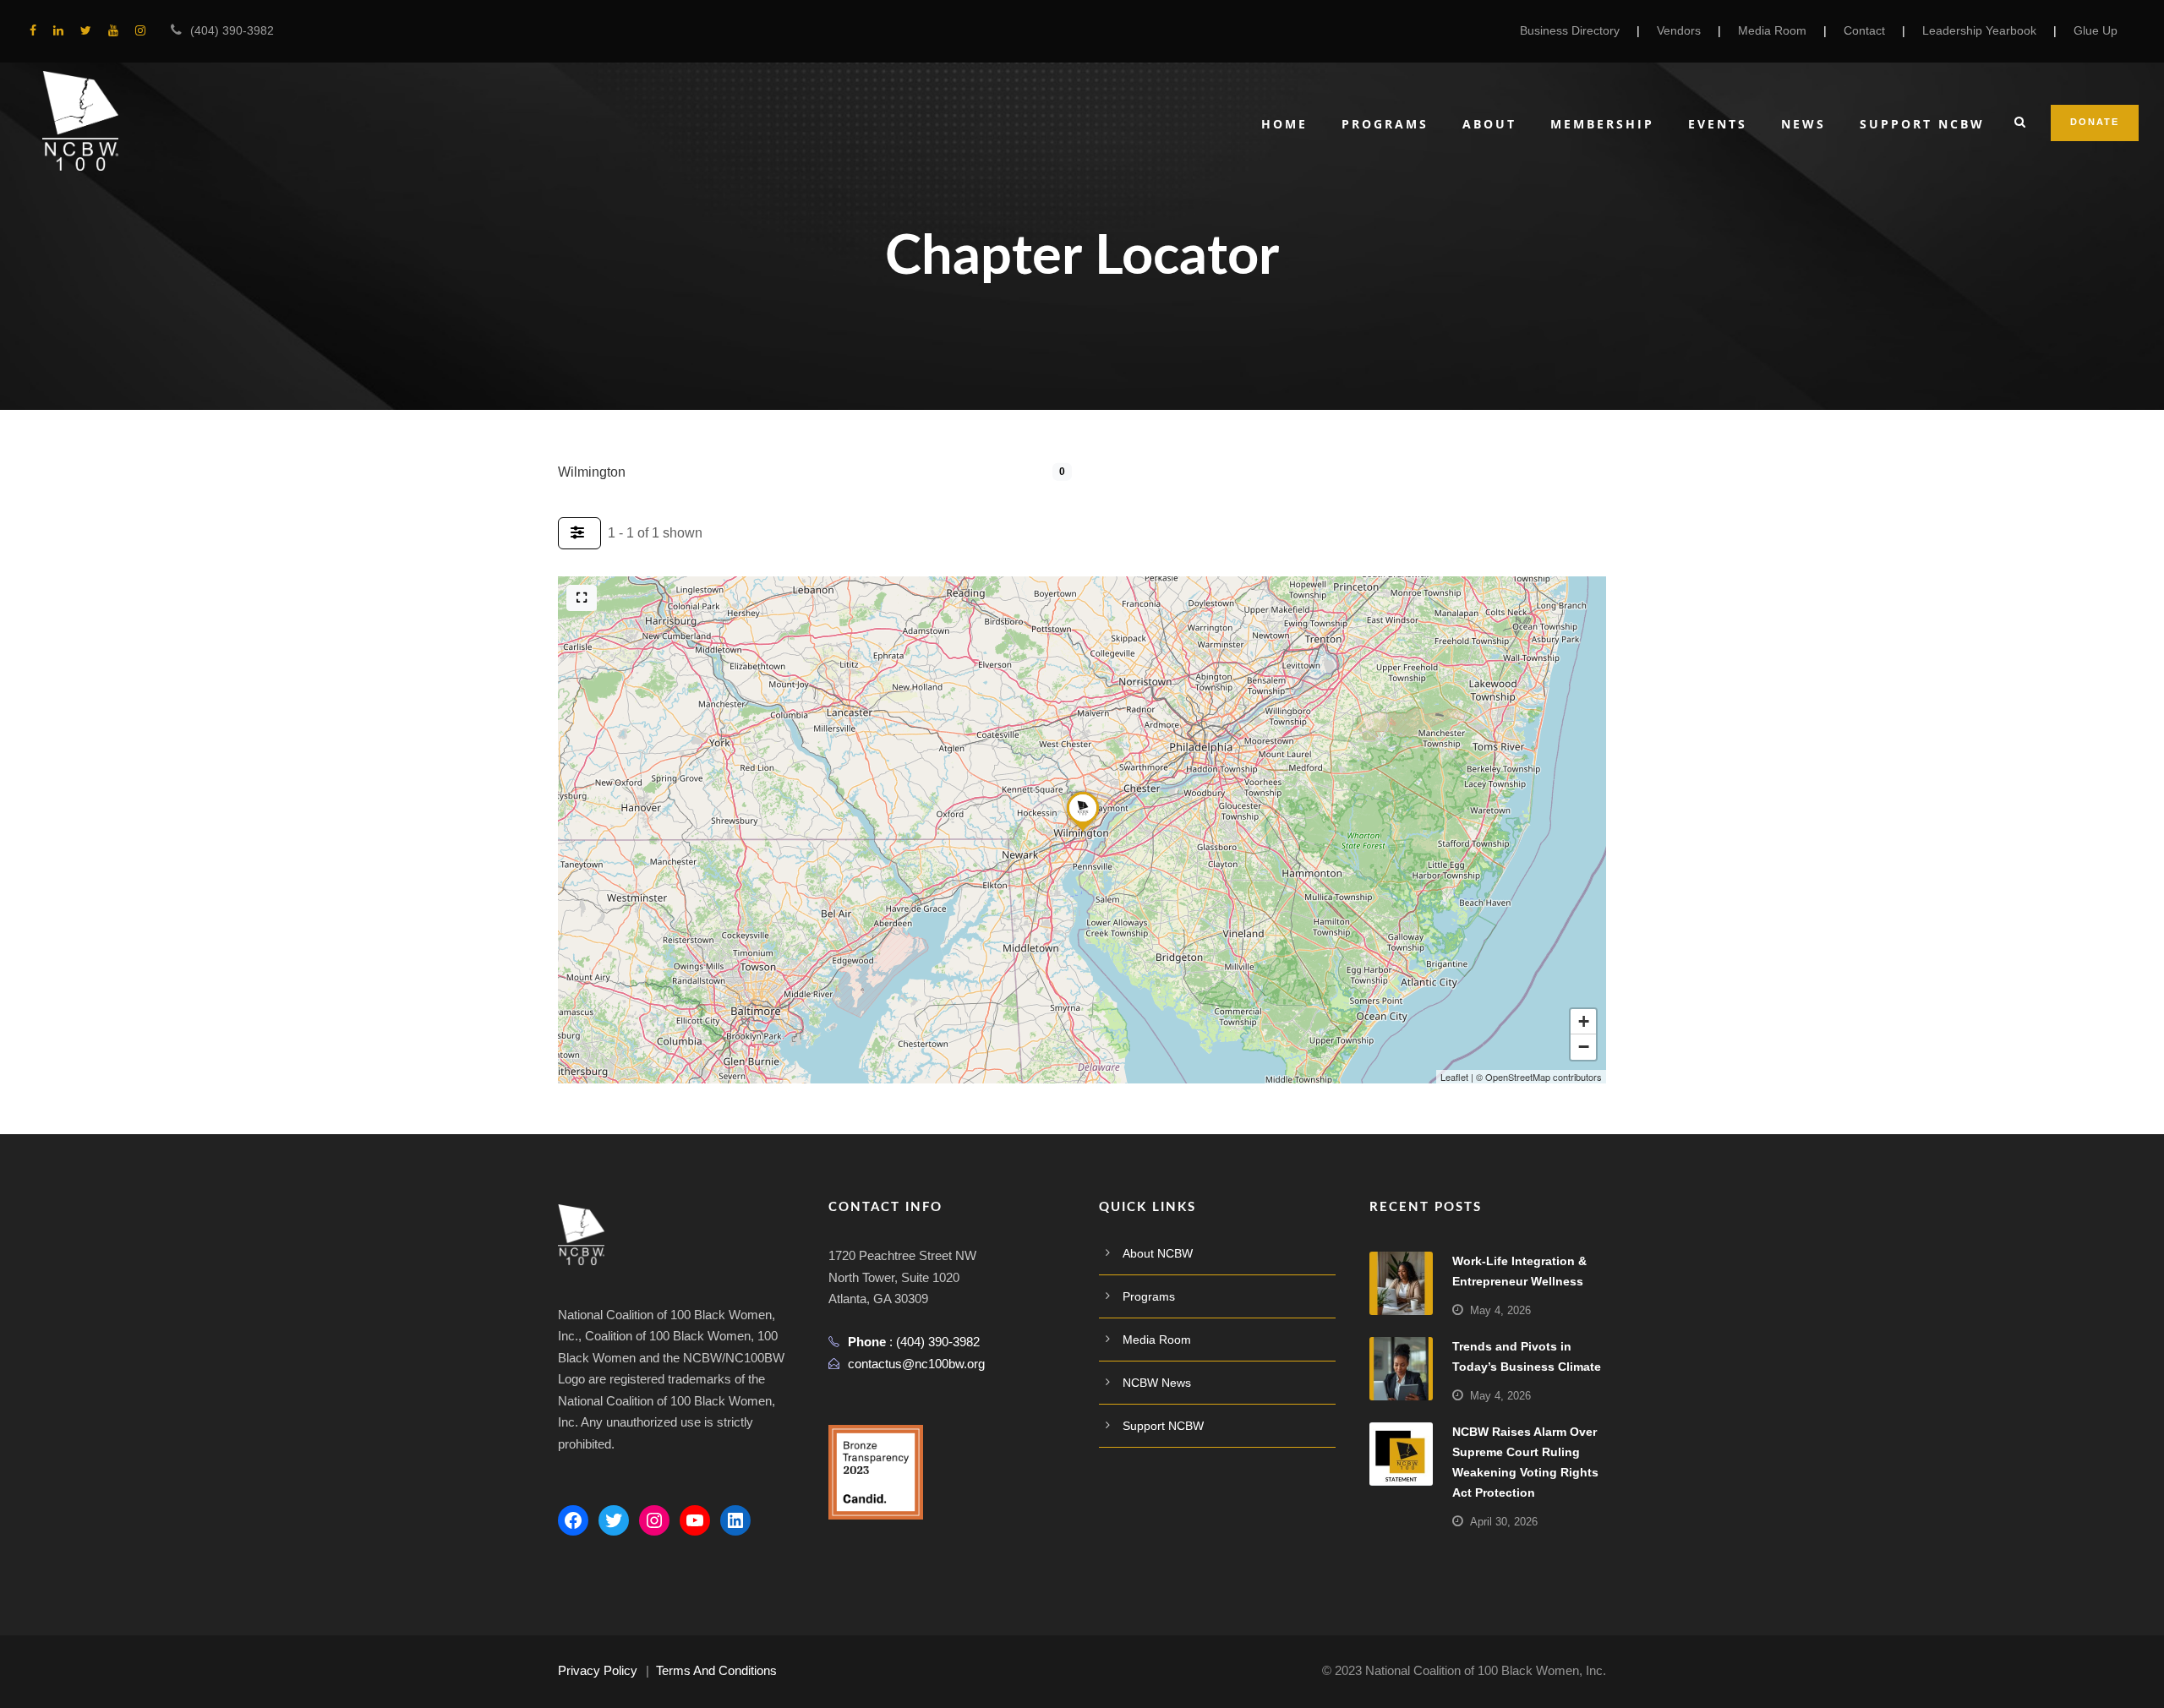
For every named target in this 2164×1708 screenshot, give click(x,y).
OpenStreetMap (1518, 1077)
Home (1284, 124)
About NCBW (1158, 1253)
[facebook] (33, 30)
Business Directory (1570, 30)
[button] (1083, 831)
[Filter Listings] (579, 533)
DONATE (2095, 122)
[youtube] (113, 30)
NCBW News (1157, 1383)
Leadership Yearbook (1979, 30)
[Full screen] (582, 598)
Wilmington (592, 472)
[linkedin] (58, 30)
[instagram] (140, 30)
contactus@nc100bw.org (916, 1364)
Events (1718, 124)
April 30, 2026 (1504, 1522)
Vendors (1679, 30)
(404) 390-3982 (232, 30)
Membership (1602, 124)
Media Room (1772, 30)
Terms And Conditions (716, 1670)
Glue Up (2096, 30)
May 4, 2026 (1500, 1310)
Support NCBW (1922, 124)
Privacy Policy (598, 1670)
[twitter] (86, 30)
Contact (1864, 30)
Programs (1385, 124)
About (1489, 124)
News (1803, 124)
